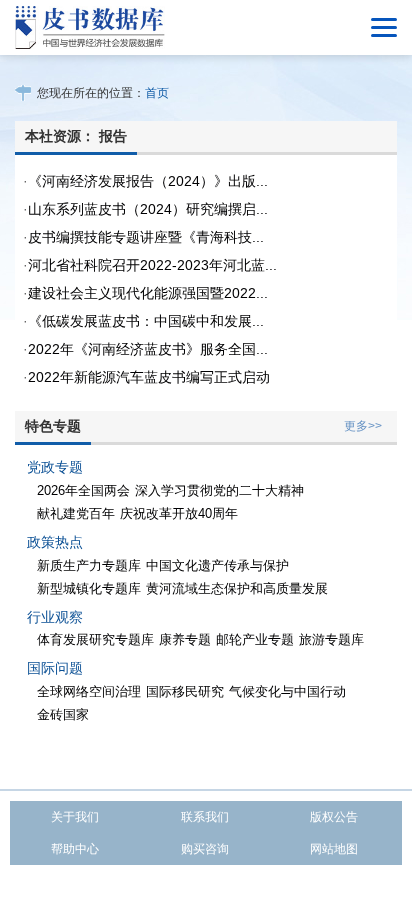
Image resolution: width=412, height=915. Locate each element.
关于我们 (75, 817)
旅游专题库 (331, 639)
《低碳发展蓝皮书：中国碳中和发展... (146, 321)
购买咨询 (205, 849)
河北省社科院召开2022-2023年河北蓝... (152, 265)
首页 (157, 93)
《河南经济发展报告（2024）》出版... (148, 181)
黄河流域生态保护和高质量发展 (237, 588)
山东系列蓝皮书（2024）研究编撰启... (148, 209)
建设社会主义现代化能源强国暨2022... (148, 293)
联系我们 (205, 817)
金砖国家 (63, 714)
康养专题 (185, 639)
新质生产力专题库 (89, 565)
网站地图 (334, 849)
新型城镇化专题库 (89, 588)
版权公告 (334, 817)
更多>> (363, 426)
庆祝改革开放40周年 (179, 513)
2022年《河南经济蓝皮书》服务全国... (148, 349)
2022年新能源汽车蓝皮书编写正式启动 (149, 377)
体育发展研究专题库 (95, 639)
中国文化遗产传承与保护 (217, 565)
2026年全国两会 (83, 490)
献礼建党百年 (76, 513)
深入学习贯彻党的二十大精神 (219, 490)
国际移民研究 (185, 691)
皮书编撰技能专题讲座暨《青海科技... (146, 237)
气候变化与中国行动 (287, 691)
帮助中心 (75, 849)
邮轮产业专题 (255, 639)
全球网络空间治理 (89, 691)
